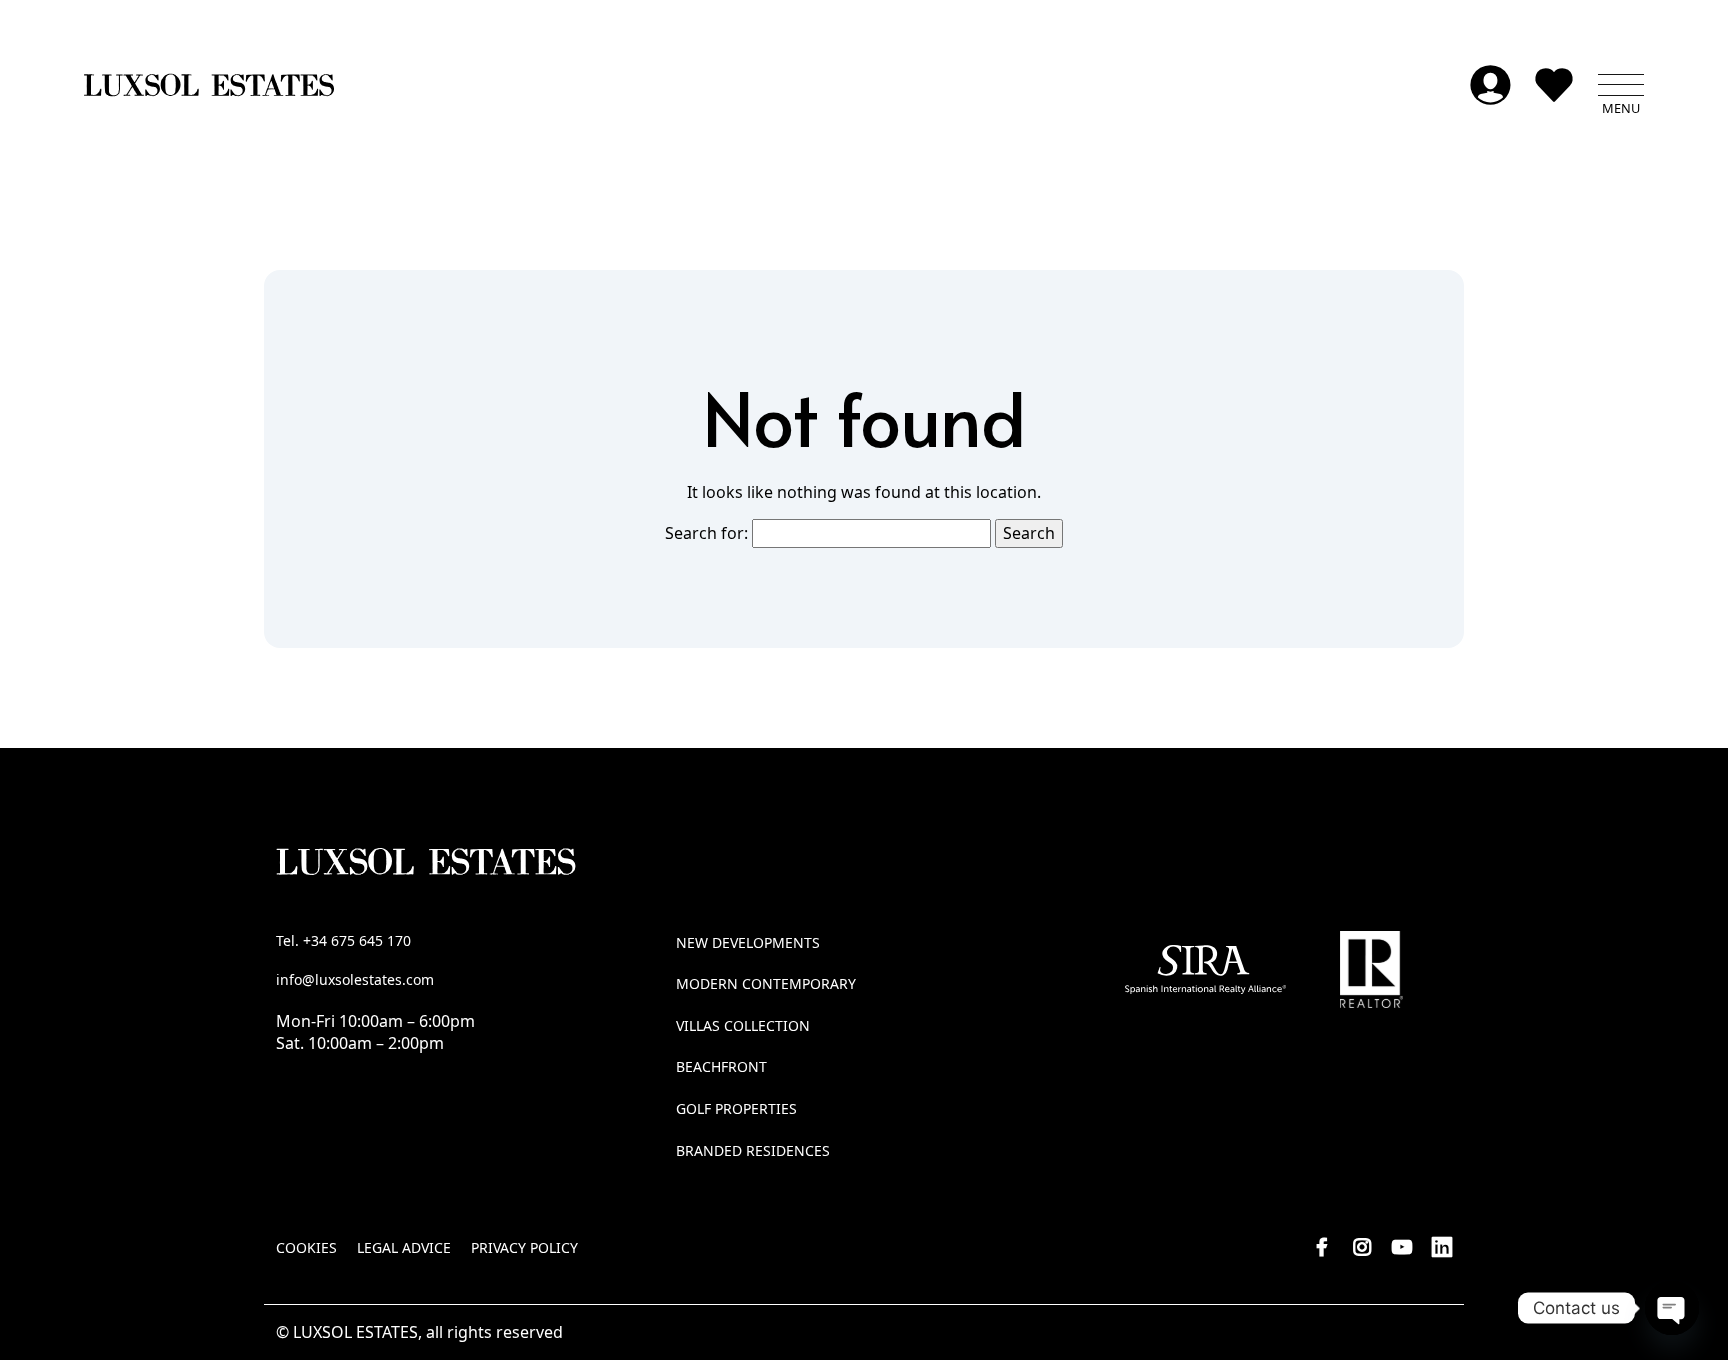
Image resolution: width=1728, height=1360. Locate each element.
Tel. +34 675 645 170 (343, 940)
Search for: (706, 533)
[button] (1621, 85)
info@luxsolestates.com (355, 979)
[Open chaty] (1672, 1308)
